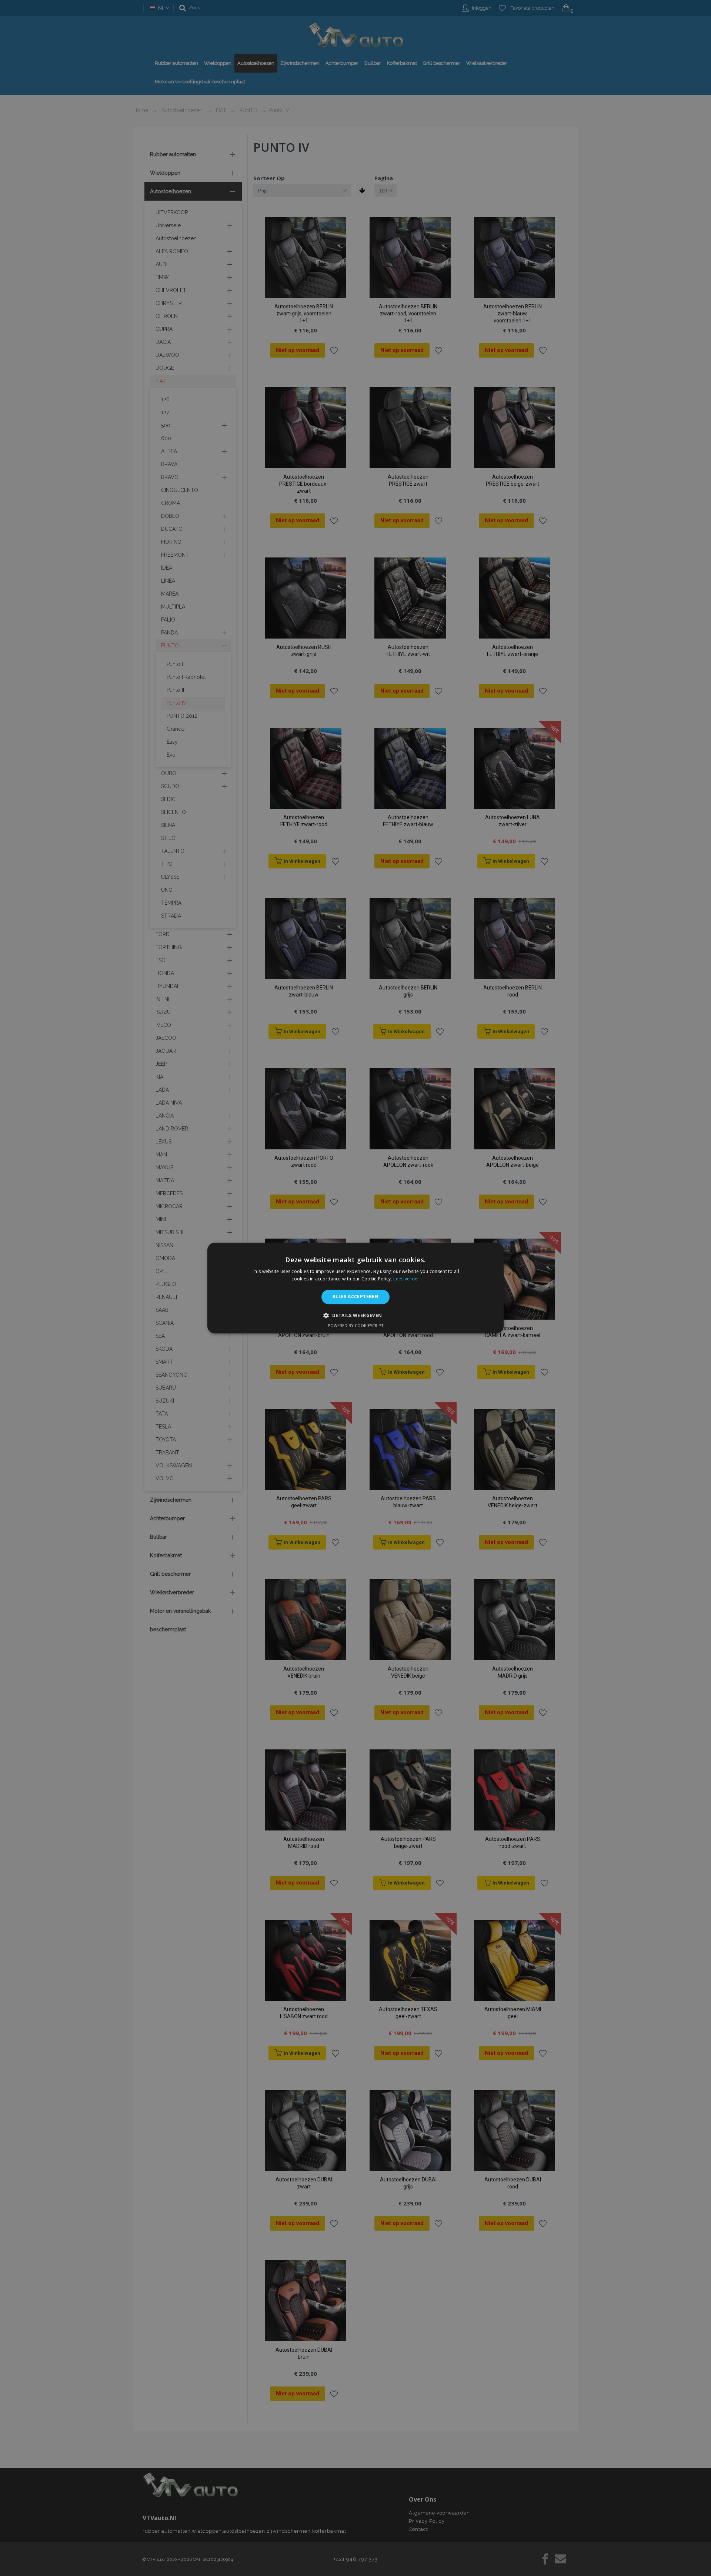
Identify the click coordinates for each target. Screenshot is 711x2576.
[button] (355, 1315)
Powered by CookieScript (356, 1325)
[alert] (355, 1288)
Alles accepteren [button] (355, 1297)
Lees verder (406, 1279)
